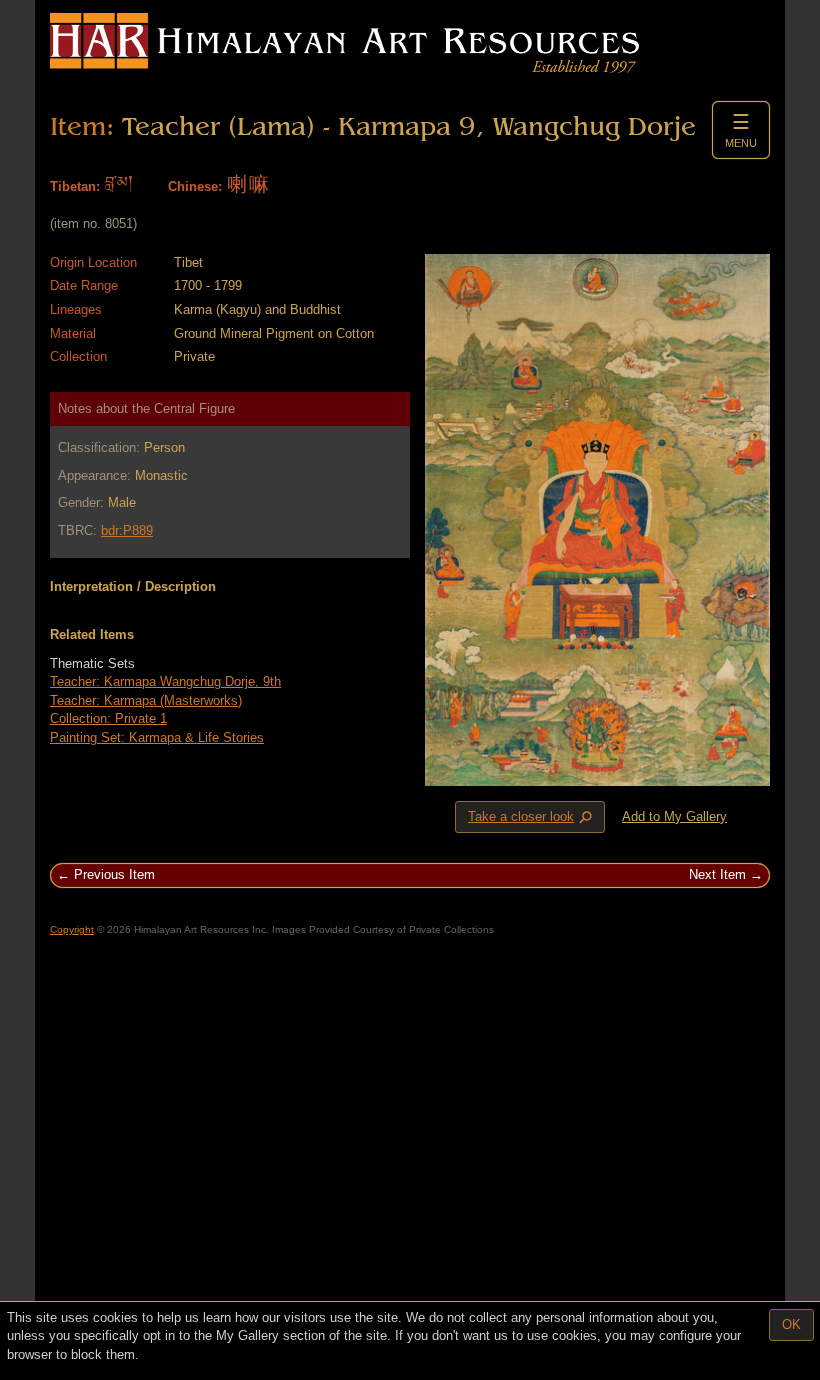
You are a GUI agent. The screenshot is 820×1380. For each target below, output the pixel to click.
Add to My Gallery (674, 816)
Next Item (717, 874)
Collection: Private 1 (108, 718)
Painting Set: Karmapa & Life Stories (157, 737)
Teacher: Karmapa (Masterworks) (146, 700)
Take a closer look (532, 817)
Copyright (72, 929)
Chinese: (195, 186)
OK (791, 1324)
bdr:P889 (127, 530)
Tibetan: (75, 186)
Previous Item (114, 874)
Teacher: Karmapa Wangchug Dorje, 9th (165, 681)
